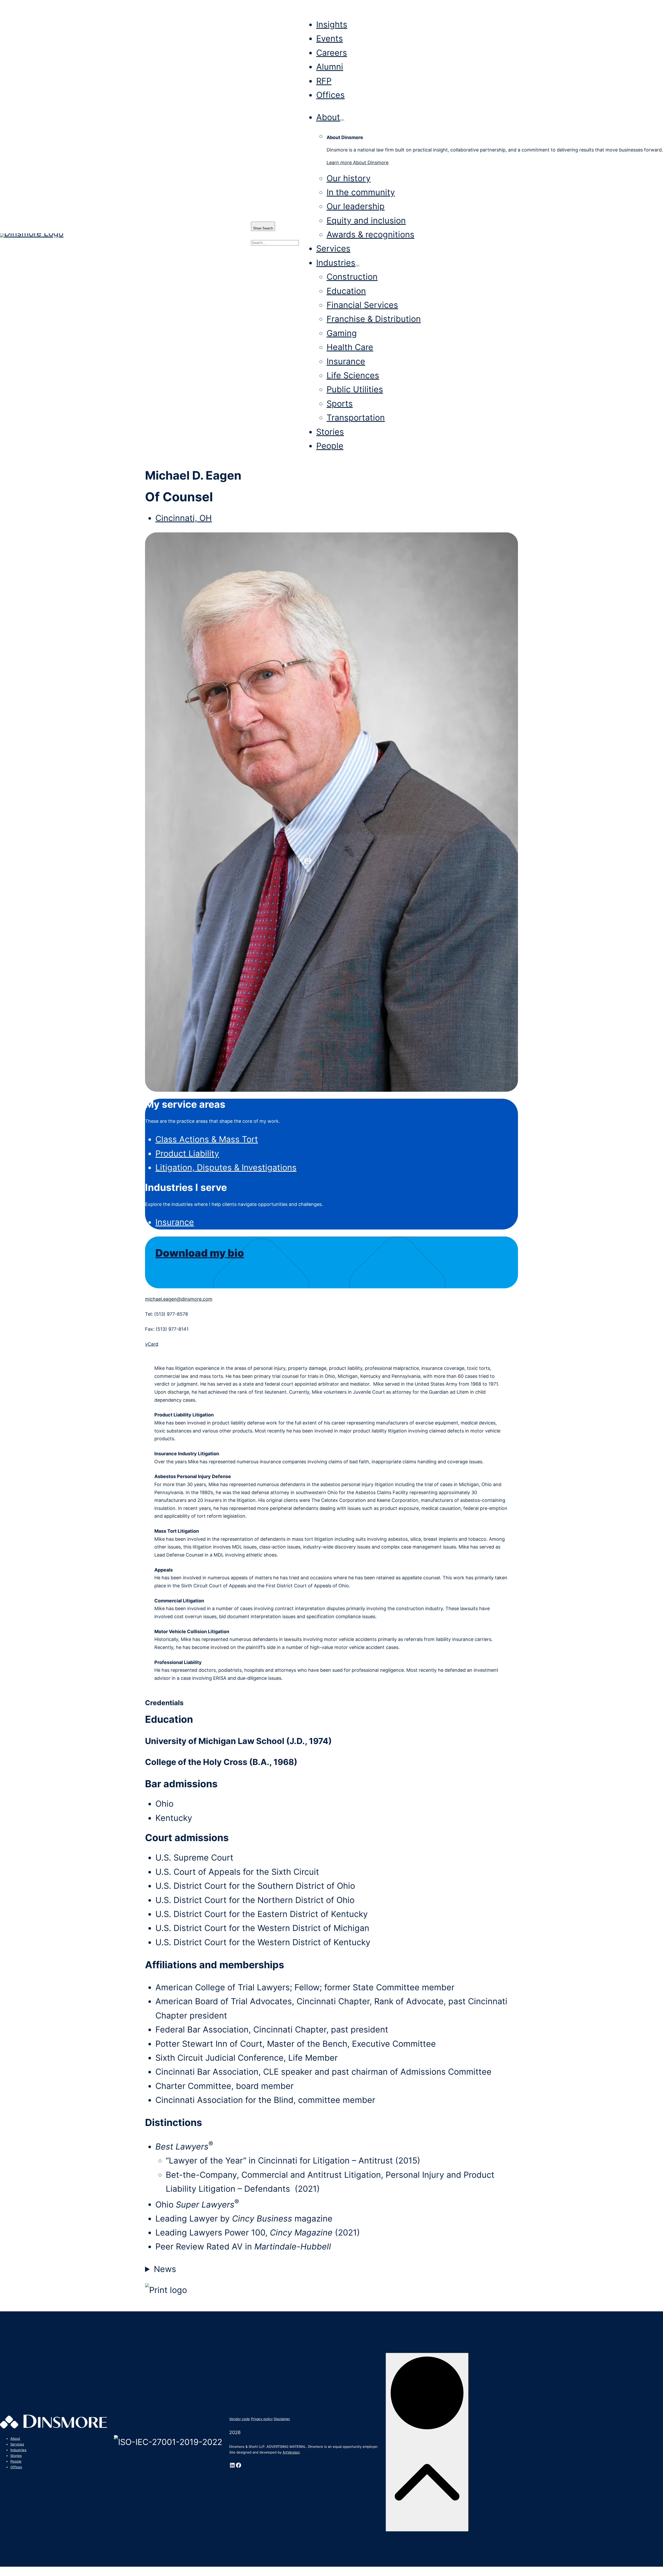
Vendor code (240, 2419)
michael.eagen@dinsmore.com (179, 1299)
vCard (152, 1344)
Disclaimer (282, 2419)
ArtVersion (291, 2452)
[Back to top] (427, 2442)
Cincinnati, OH (184, 518)
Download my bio (200, 1253)
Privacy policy (262, 2419)
